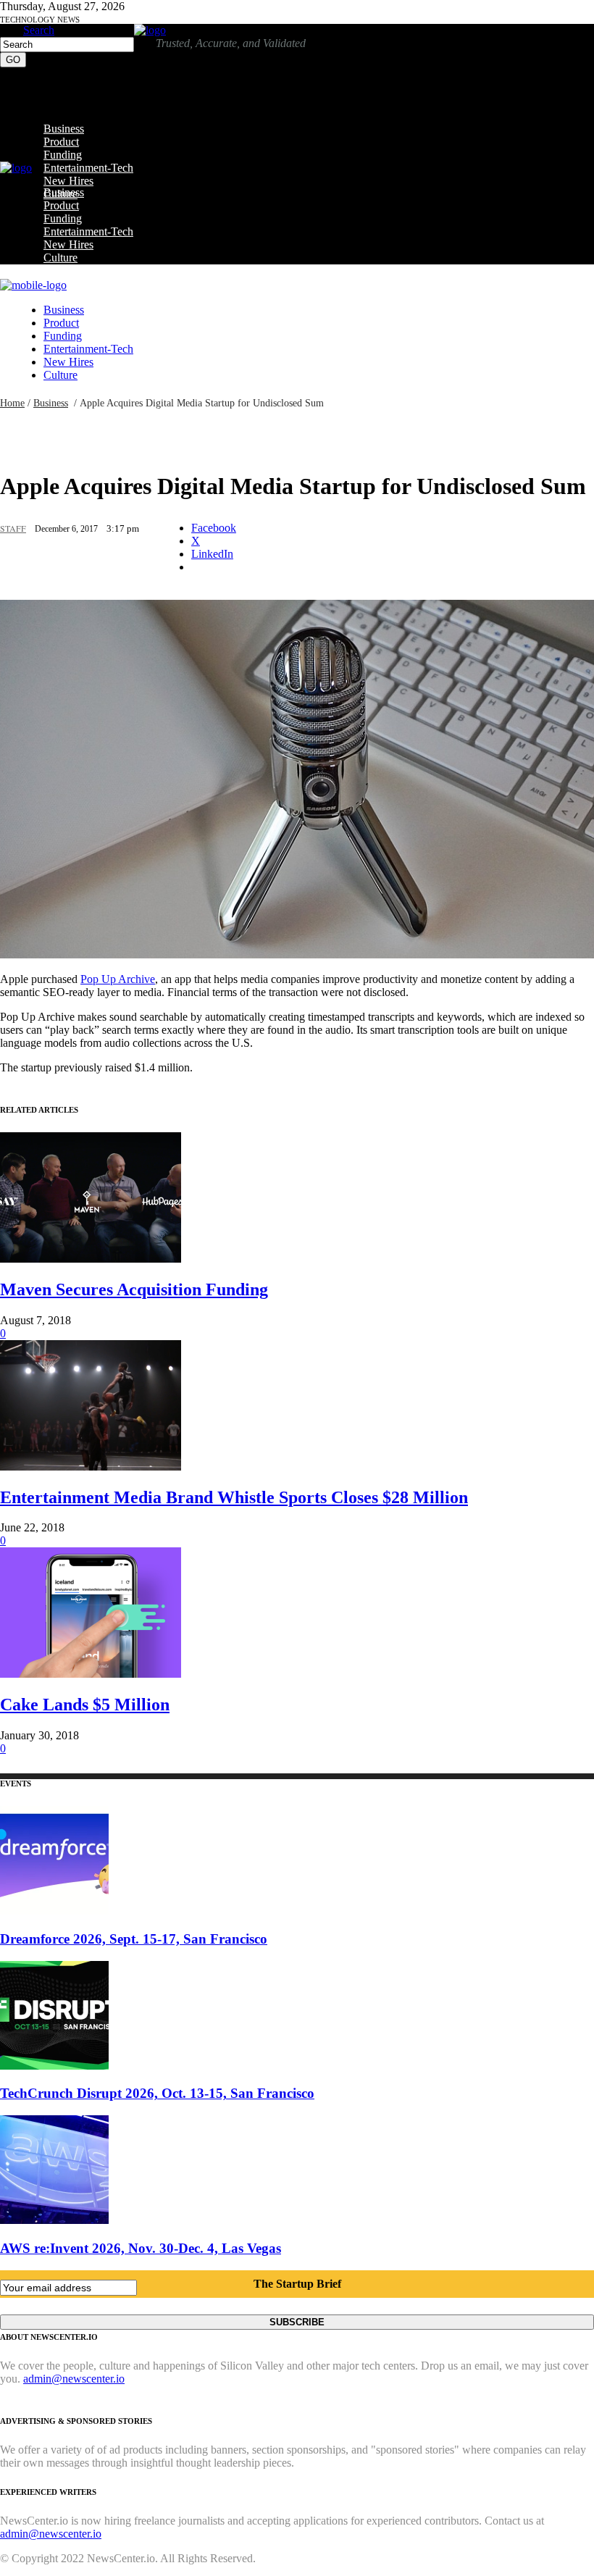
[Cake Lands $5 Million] (91, 1674)
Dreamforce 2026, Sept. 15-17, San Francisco (134, 1939)
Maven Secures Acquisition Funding (134, 1289)
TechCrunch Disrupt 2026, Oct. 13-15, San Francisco (157, 2093)
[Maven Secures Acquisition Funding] (91, 1259)
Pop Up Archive (118, 979)
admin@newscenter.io (74, 2379)
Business (51, 403)
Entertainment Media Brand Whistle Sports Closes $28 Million (234, 1497)
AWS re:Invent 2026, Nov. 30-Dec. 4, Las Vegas (141, 2248)
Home (12, 403)
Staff (13, 528)
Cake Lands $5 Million (85, 1705)
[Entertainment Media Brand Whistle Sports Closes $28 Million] (91, 1467)
